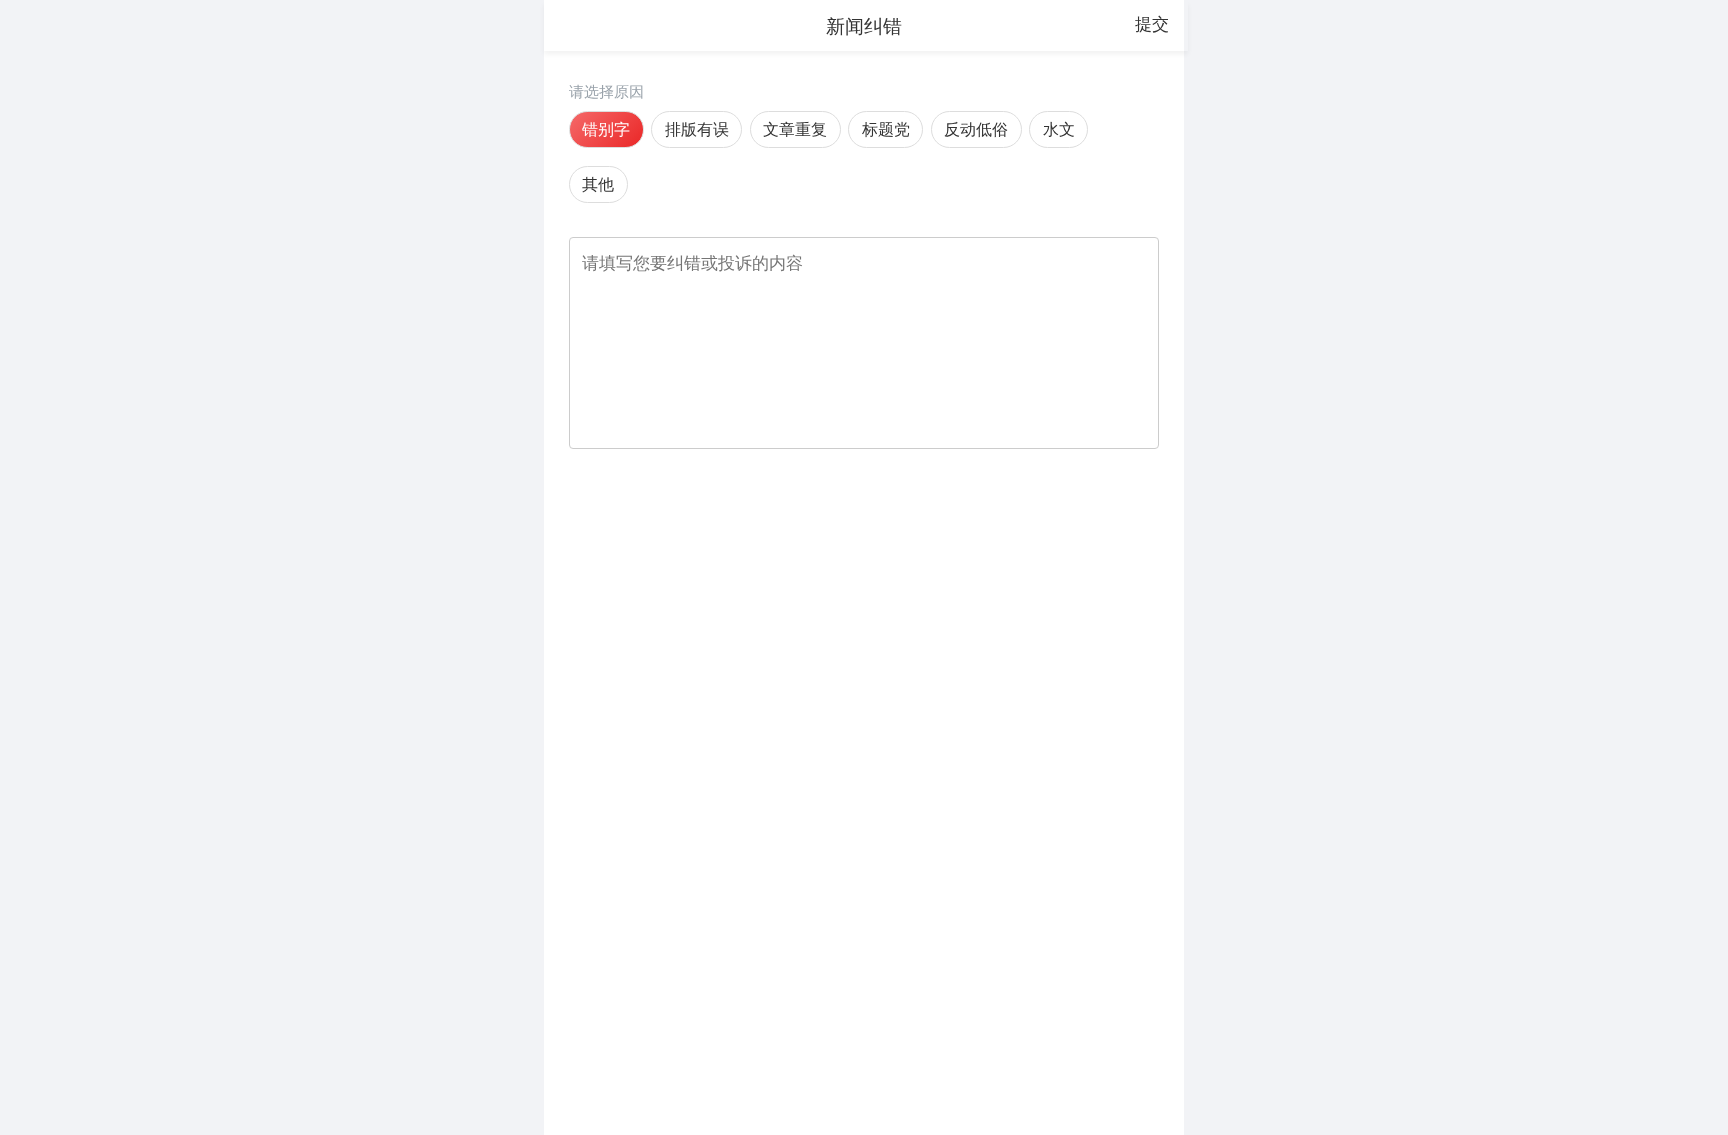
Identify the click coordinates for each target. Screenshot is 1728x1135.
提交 (1152, 24)
